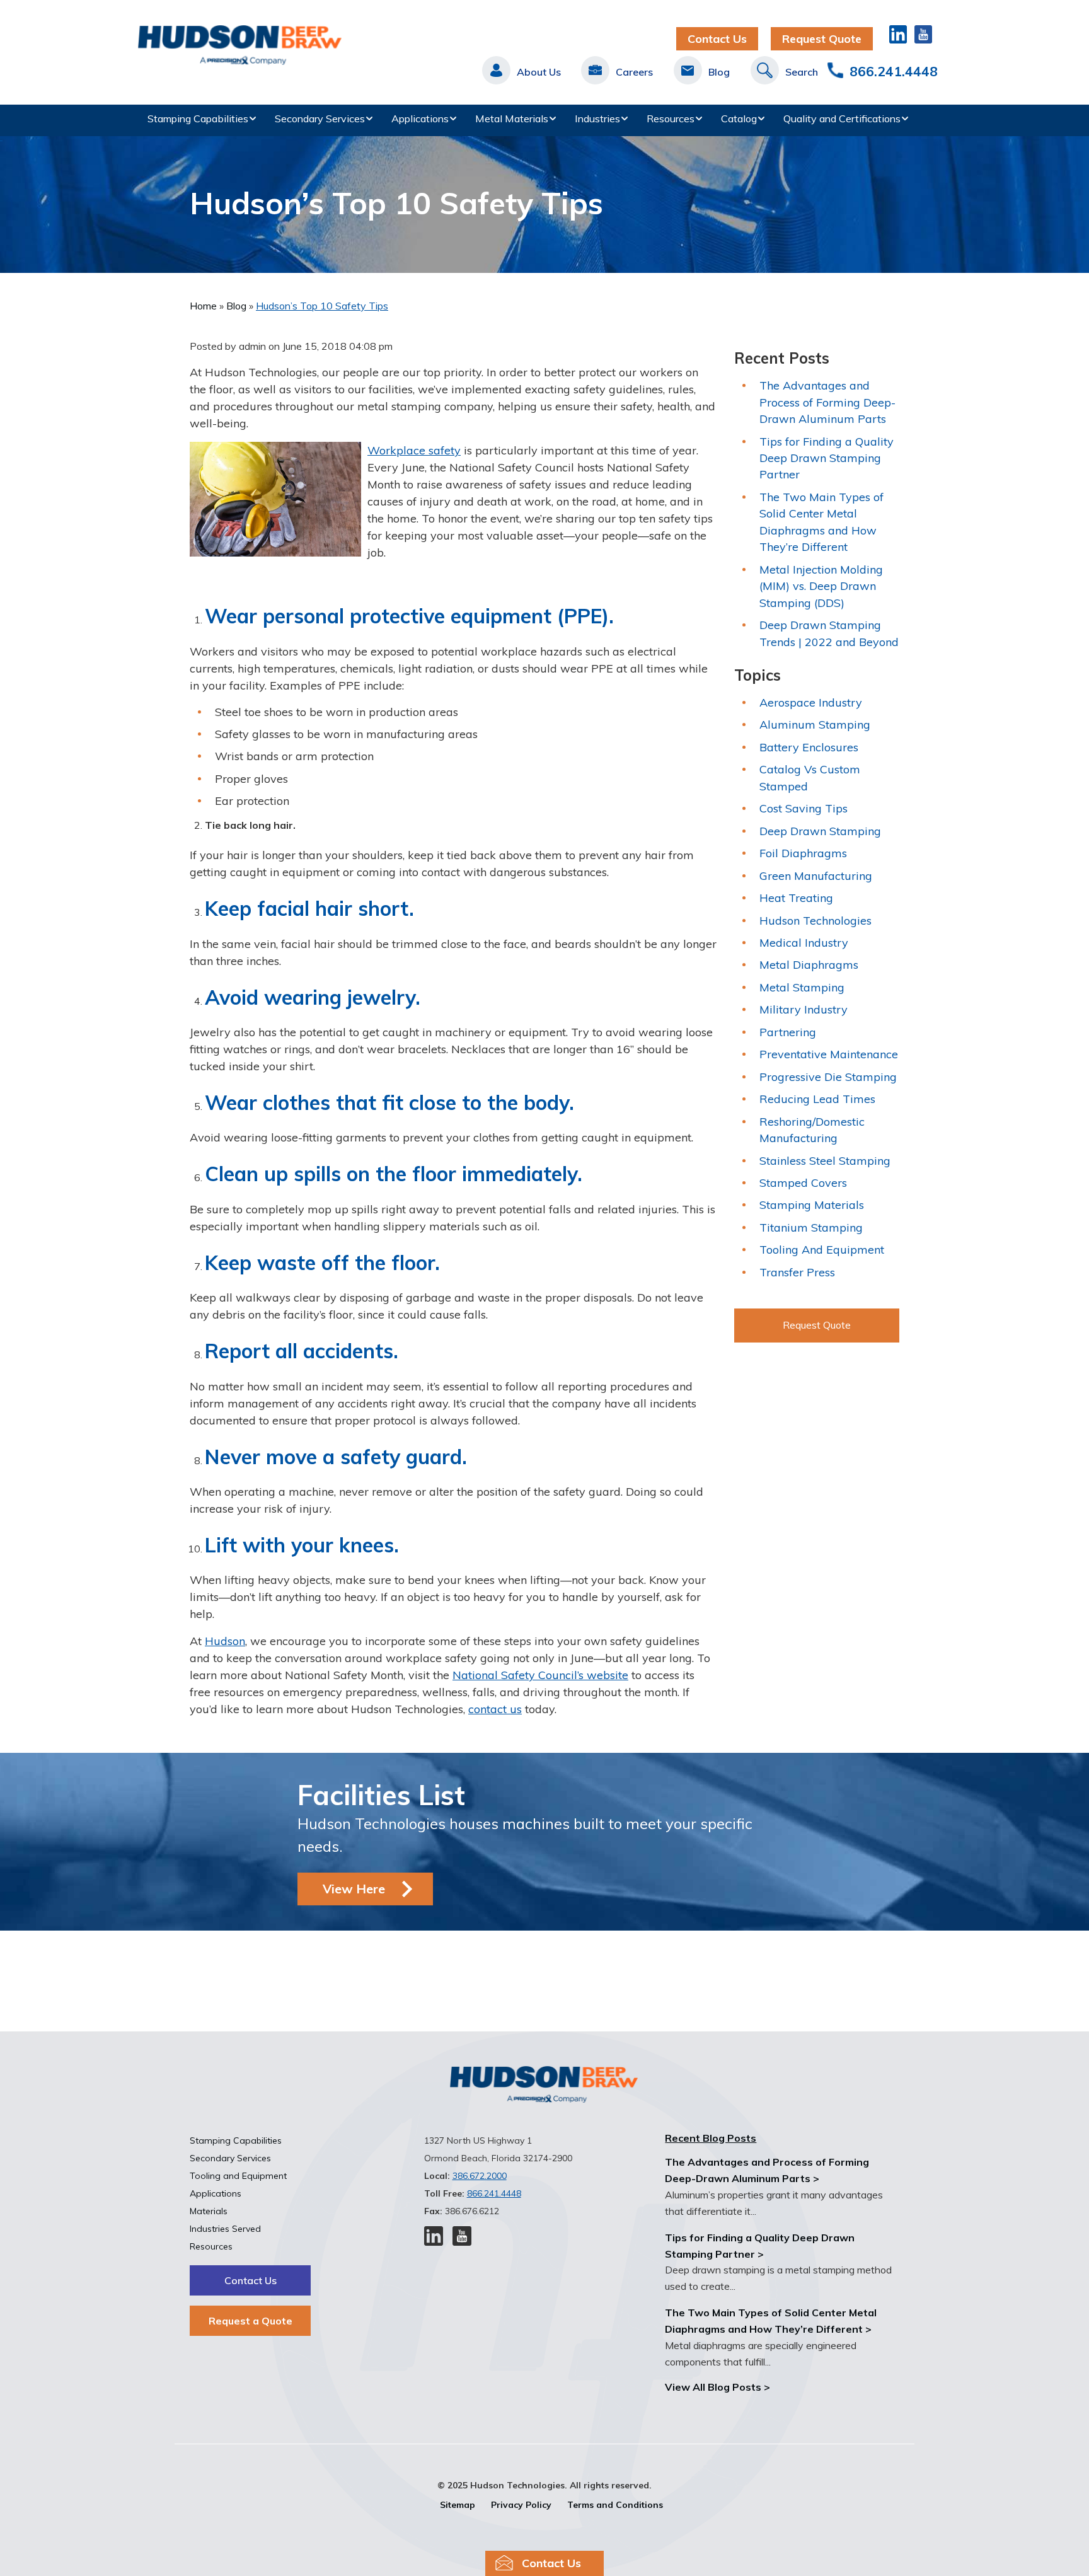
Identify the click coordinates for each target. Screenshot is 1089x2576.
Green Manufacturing (816, 876)
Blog (238, 306)
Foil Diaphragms (803, 853)
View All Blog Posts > (717, 2387)
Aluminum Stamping (815, 725)
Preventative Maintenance (829, 1054)
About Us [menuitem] (539, 72)
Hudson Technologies (815, 921)
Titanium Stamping (811, 1227)
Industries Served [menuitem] (225, 2229)
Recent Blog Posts (711, 2138)
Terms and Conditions (615, 2505)
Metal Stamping (802, 987)
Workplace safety (414, 450)
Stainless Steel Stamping (825, 1161)
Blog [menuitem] (719, 72)
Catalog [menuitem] (739, 118)
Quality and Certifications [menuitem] (842, 118)
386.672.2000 (480, 2176)
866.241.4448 (894, 71)
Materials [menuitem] (209, 2211)
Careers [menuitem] (634, 72)
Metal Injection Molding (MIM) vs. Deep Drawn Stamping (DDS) (821, 586)
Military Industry (804, 1009)
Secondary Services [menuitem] (320, 118)
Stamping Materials (812, 1205)
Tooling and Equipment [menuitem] (238, 2176)
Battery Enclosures (809, 747)
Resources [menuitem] (671, 118)
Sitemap (458, 2505)
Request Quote (822, 39)
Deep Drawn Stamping (820, 831)
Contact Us (717, 39)
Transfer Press (797, 1272)
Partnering (788, 1032)
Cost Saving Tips (804, 808)
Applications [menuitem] (420, 118)
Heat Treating (796, 898)
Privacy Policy (521, 2505)
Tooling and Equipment (822, 1250)
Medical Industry (804, 943)
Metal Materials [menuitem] (512, 118)
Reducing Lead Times (817, 1099)
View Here (354, 1889)
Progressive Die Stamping (828, 1077)
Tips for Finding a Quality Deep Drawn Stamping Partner (827, 458)
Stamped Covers (803, 1183)
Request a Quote (251, 2321)
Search (802, 72)
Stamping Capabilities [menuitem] (198, 118)
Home (205, 306)
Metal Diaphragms (809, 965)
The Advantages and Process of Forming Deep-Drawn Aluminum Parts (827, 402)
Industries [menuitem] (597, 118)
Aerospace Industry (811, 702)
